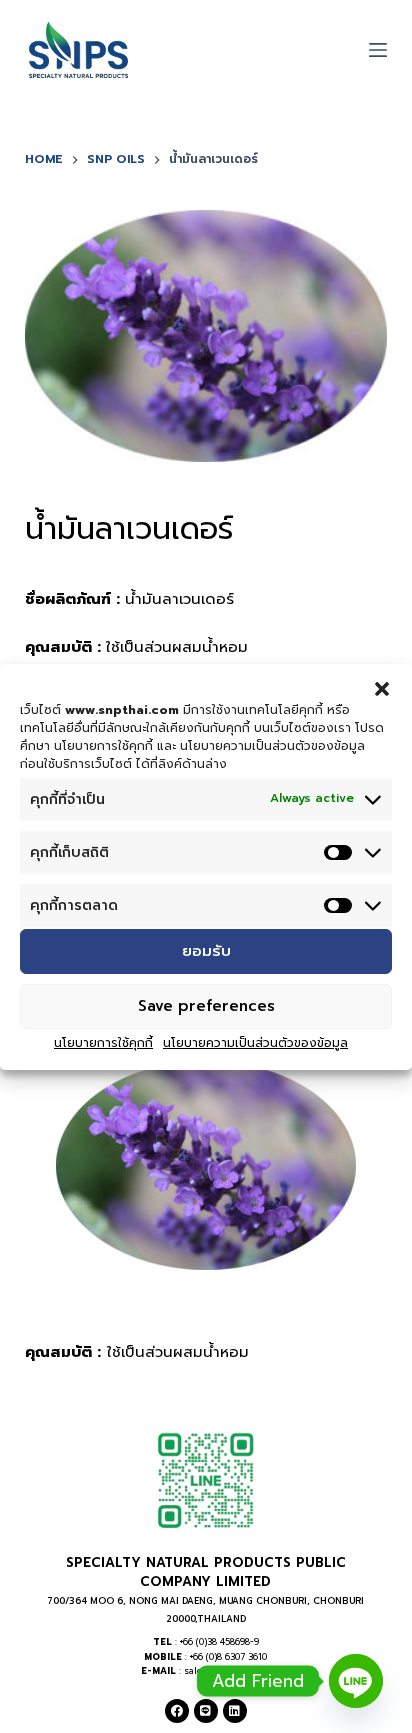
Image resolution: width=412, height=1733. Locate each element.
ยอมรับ (206, 951)
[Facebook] (177, 1711)
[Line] (206, 1711)
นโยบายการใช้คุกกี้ (103, 1043)
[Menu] (378, 50)
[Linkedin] (235, 1711)
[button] (382, 688)
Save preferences (206, 1006)
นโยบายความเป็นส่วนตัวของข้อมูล (255, 1043)
